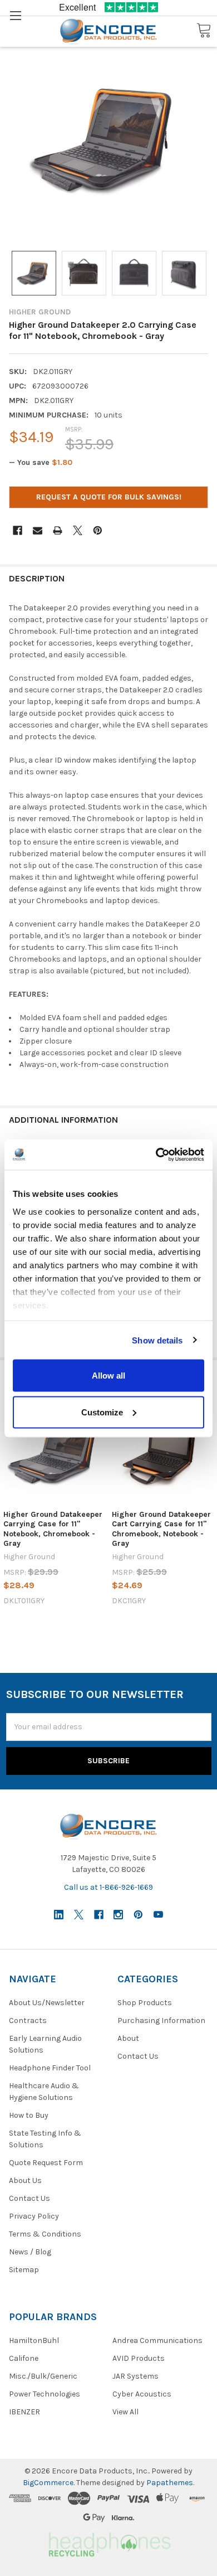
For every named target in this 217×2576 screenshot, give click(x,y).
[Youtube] (158, 1915)
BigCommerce (48, 2483)
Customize (102, 1412)
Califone (24, 2358)
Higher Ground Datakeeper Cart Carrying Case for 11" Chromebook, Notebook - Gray (161, 1529)
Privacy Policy (34, 2216)
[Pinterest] (98, 530)
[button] (108, 2543)
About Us (25, 2180)
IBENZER (24, 2412)
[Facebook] (18, 530)
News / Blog (30, 2252)
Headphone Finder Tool (50, 2068)
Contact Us (29, 2198)
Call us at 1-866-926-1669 (108, 1887)
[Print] (58, 530)
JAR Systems (135, 2376)
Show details (157, 1340)
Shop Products (145, 2003)
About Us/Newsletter (47, 2003)
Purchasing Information (161, 2020)
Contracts (28, 2020)
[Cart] (204, 31)
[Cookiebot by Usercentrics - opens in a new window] (156, 1154)
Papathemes (170, 2483)
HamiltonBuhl (34, 2340)
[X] (78, 530)
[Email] (38, 530)
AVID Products (139, 2358)
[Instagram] (118, 1915)
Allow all (108, 1376)
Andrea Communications (157, 2340)
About (128, 2038)
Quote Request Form (46, 2163)
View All (125, 2412)
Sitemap (24, 2270)
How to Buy (29, 2115)
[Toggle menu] (15, 15)
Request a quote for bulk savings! (109, 497)
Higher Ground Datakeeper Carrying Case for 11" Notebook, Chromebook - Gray (53, 1529)
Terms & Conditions (45, 2234)
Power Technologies (45, 2394)
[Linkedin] (59, 1915)
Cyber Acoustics (142, 2394)
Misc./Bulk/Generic (43, 2376)
